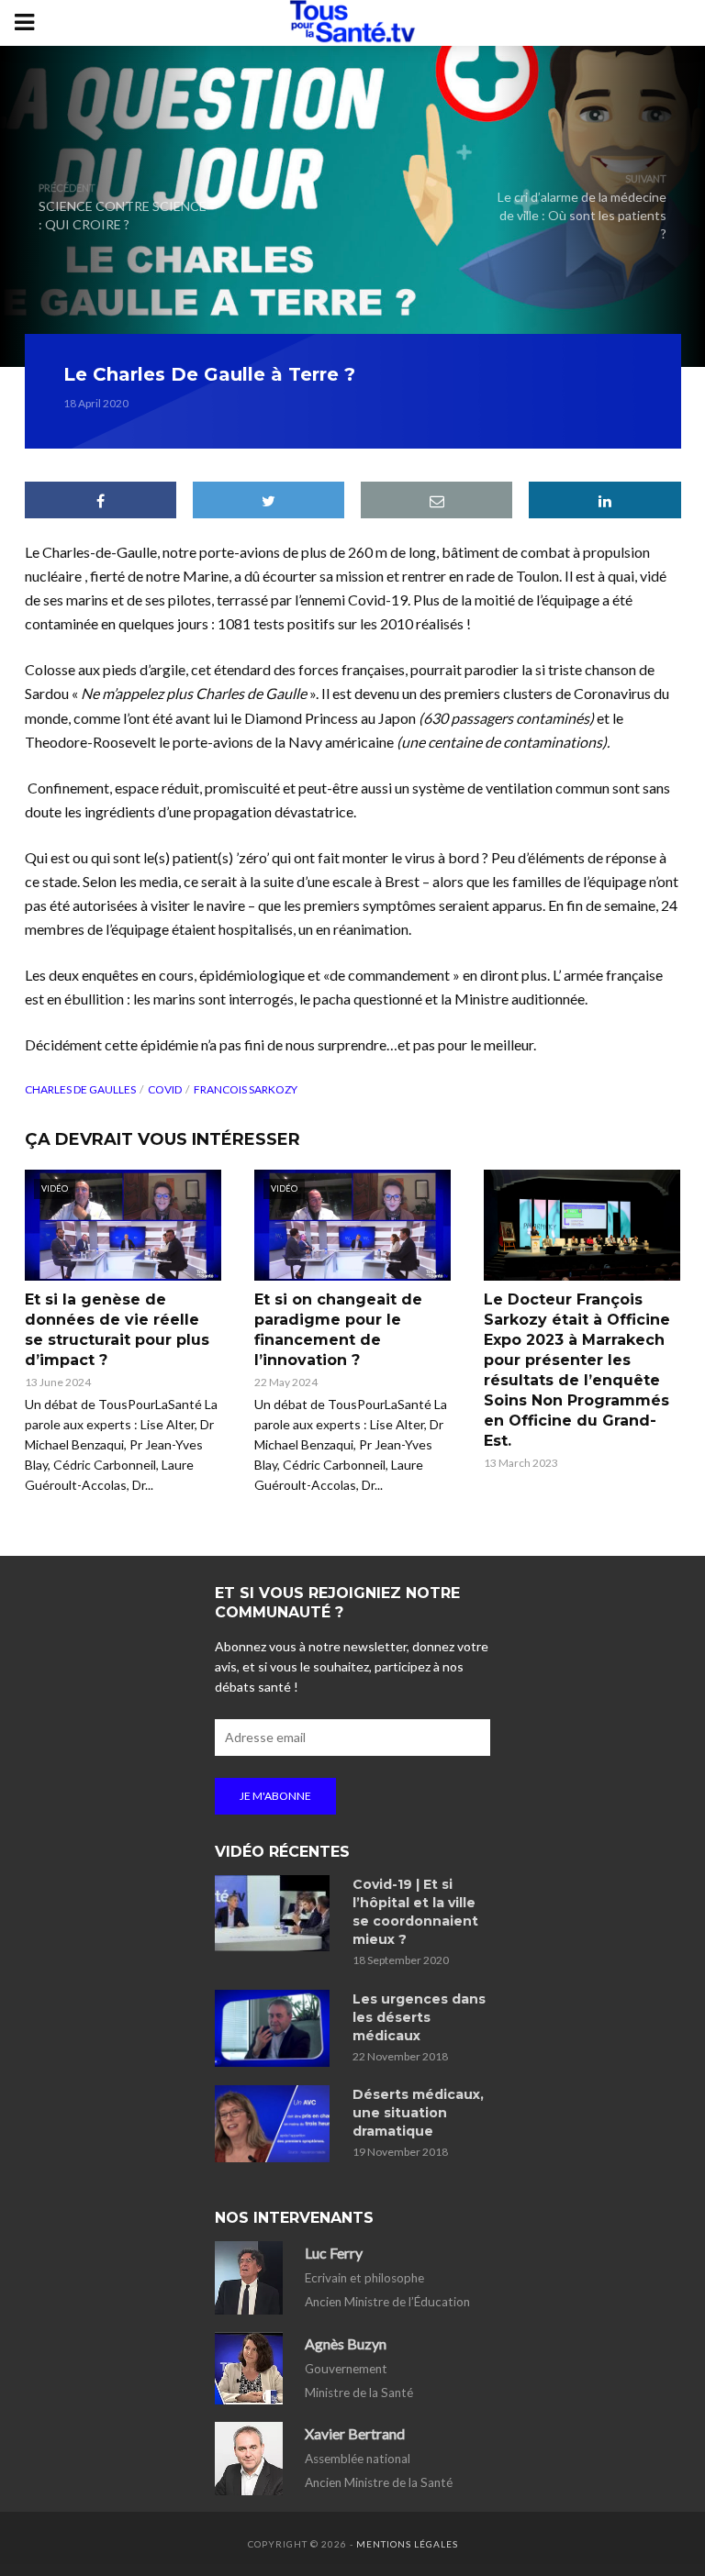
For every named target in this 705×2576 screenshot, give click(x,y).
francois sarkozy (246, 1089)
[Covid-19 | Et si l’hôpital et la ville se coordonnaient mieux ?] (275, 1913)
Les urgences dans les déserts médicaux (419, 2017)
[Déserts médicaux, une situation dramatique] (275, 2124)
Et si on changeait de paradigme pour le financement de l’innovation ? (338, 1330)
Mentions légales (407, 2544)
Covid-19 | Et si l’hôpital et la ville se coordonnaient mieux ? (415, 1912)
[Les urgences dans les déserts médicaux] (275, 2028)
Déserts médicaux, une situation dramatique (418, 2113)
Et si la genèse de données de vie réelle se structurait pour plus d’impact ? (117, 1330)
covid (165, 1089)
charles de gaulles (80, 1089)
